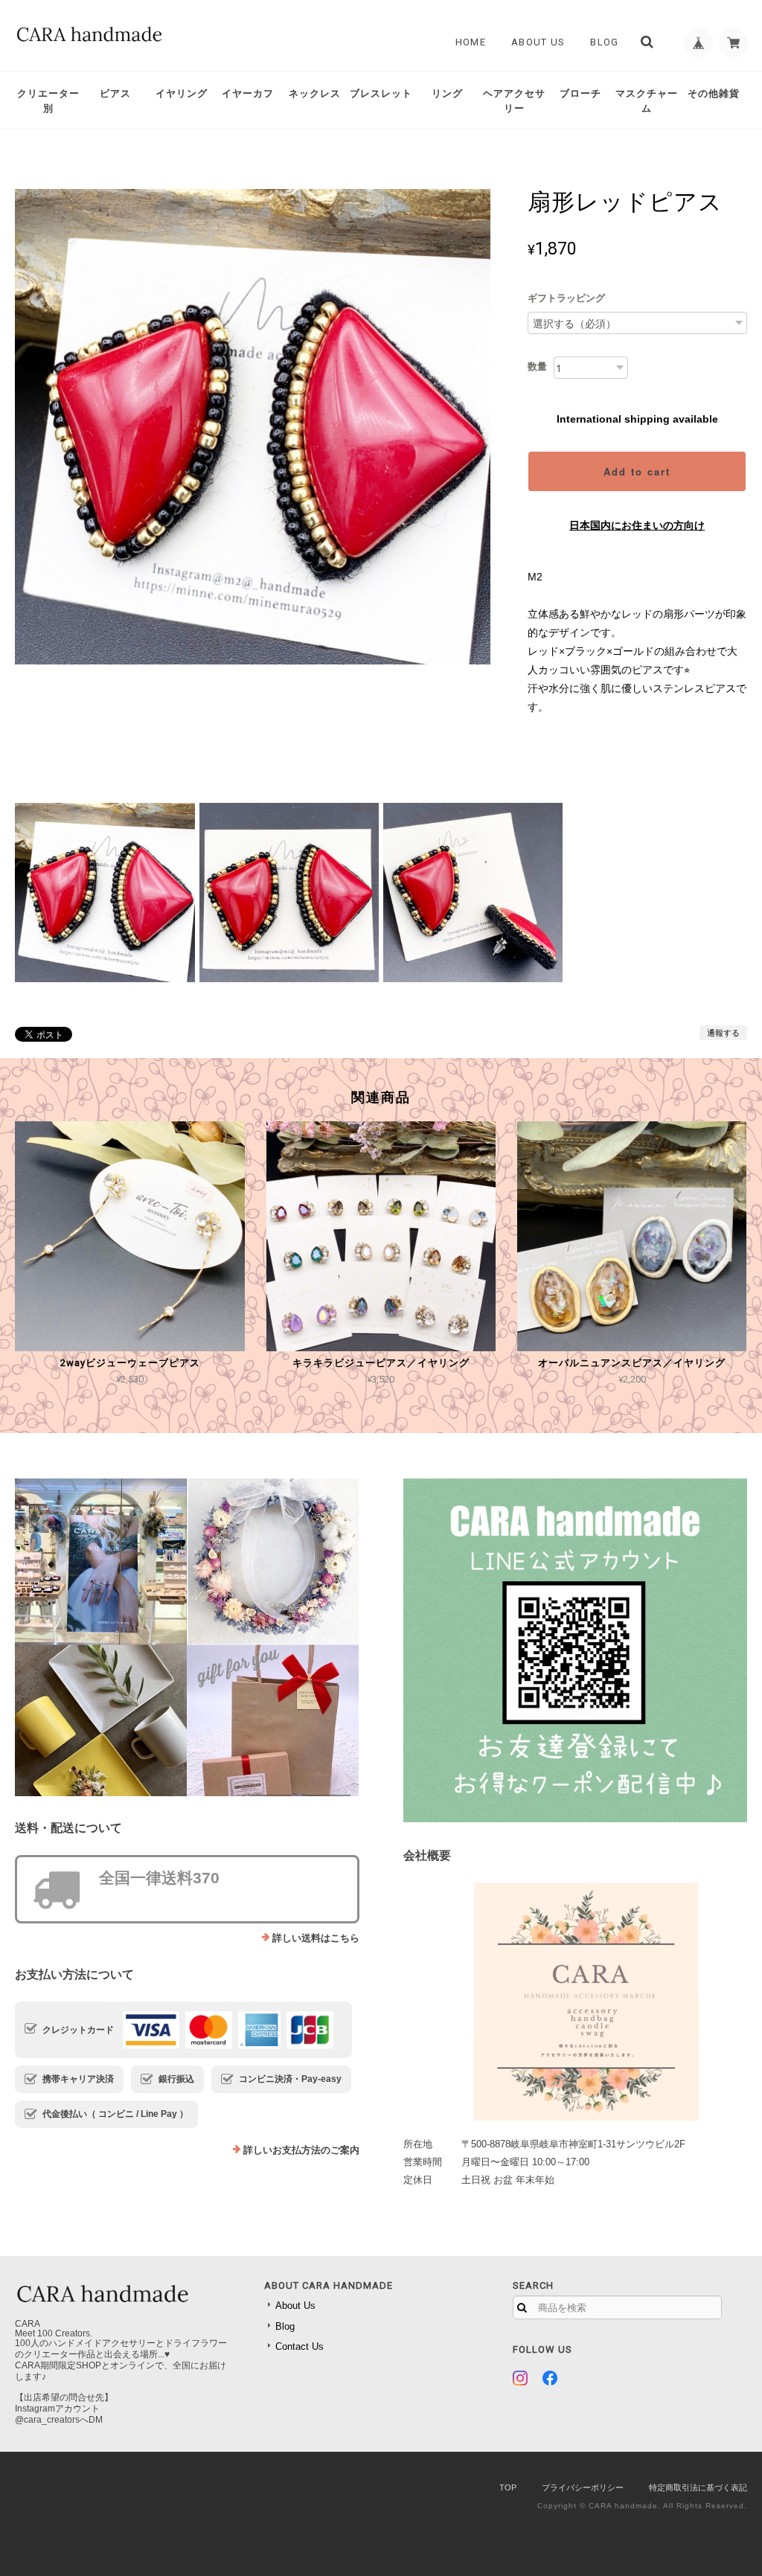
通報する (723, 1033)
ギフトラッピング (566, 298)
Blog (604, 42)
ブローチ (580, 93)
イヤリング (182, 93)
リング (447, 93)
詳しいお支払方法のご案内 (301, 2150)
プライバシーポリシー (583, 2487)
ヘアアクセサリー (514, 101)
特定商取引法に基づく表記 (698, 2487)
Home (471, 42)
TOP (508, 2487)
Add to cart (637, 471)
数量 (537, 366)
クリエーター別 (48, 101)
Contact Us (300, 2346)
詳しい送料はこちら (316, 1938)
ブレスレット (381, 93)
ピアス (115, 93)
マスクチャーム (647, 101)
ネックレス (315, 93)
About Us (538, 42)
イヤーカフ (248, 93)
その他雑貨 (714, 93)
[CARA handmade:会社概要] (575, 2002)
